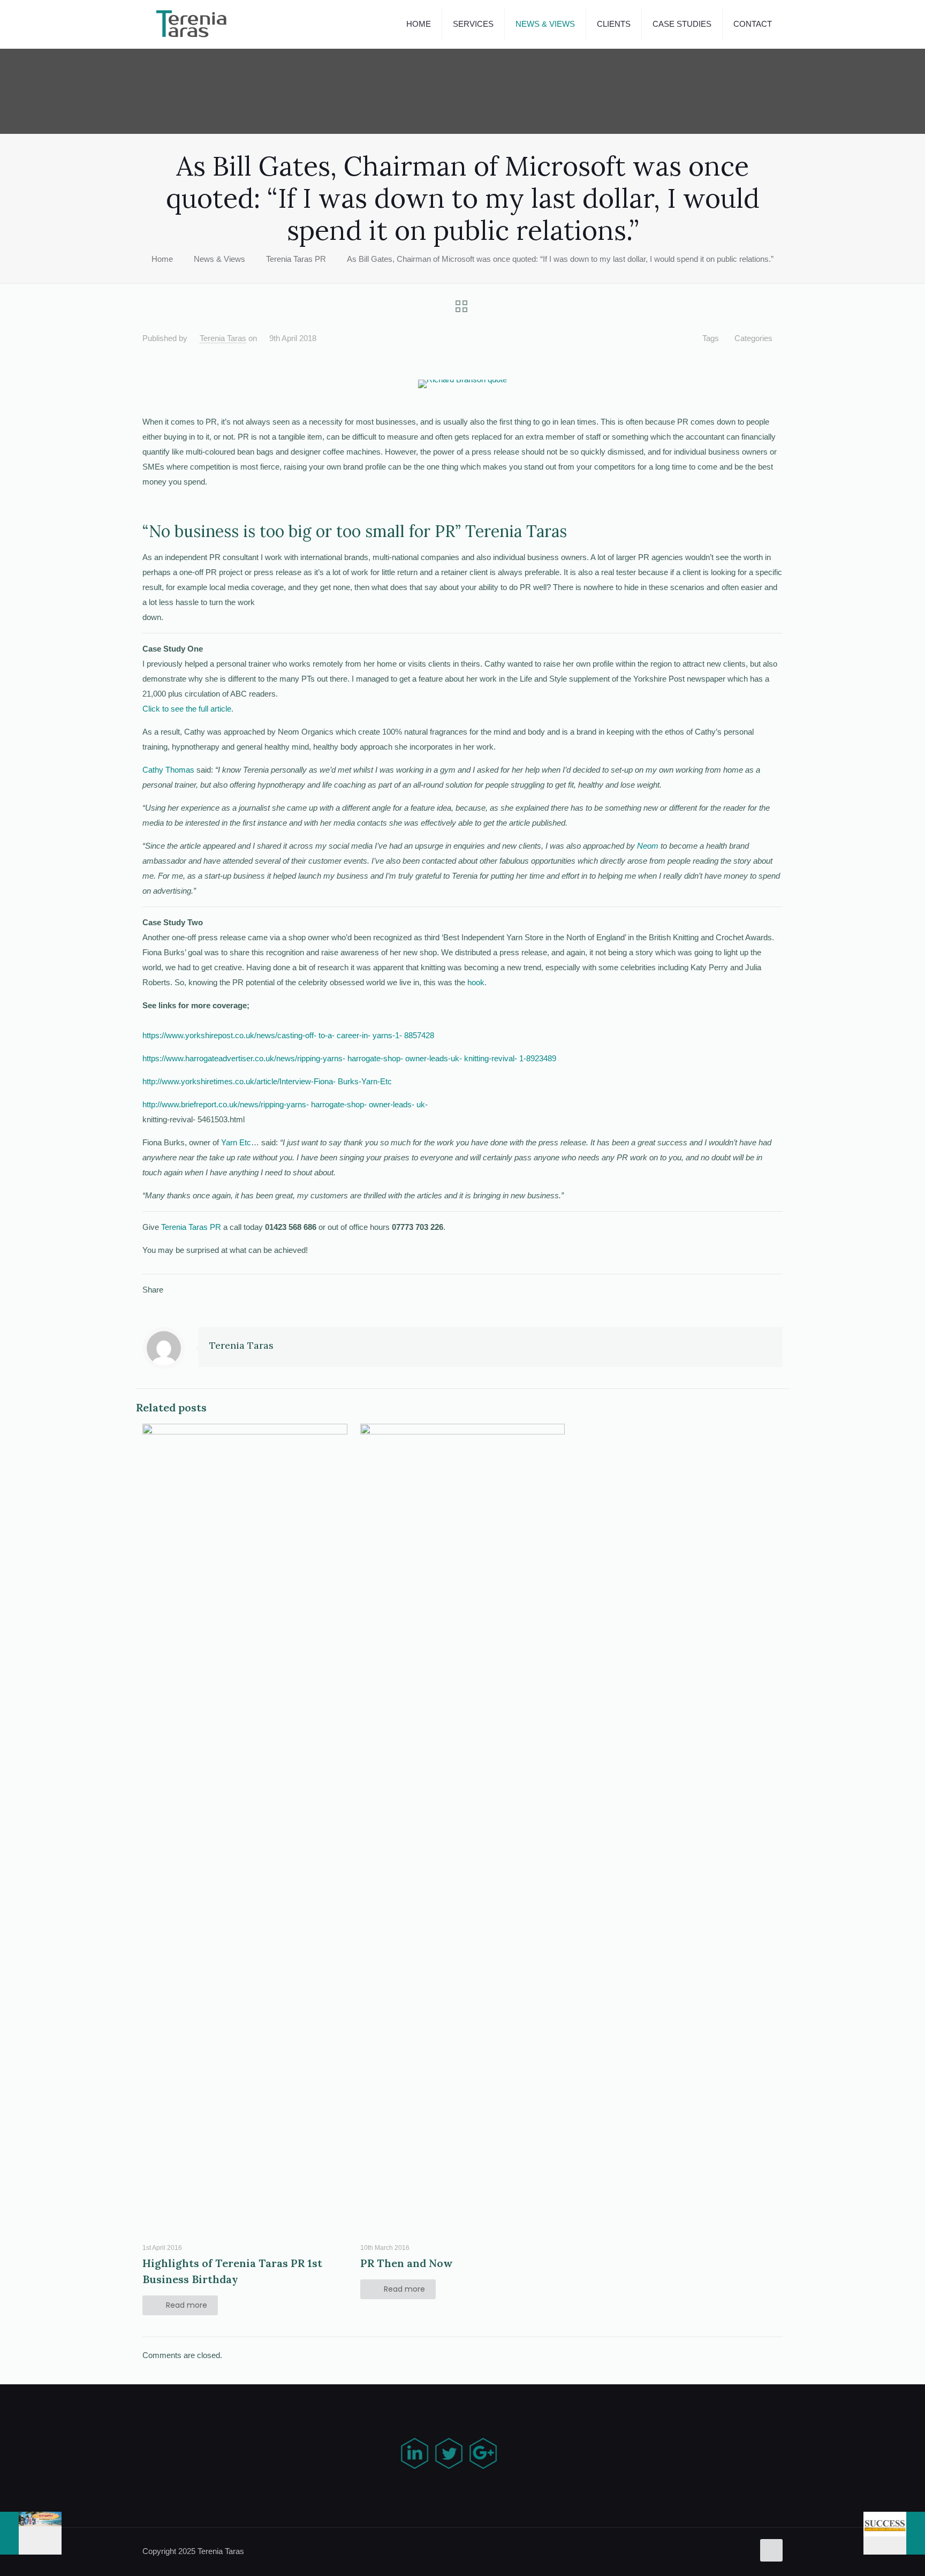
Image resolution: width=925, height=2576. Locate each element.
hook (476, 982)
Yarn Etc (236, 1142)
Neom (648, 846)
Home (162, 259)
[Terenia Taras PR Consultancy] (192, 24)
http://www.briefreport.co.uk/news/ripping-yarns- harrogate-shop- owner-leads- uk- (285, 1104)
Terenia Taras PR (296, 259)
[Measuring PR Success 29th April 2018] (894, 2533)
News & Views (219, 259)
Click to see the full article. (188, 709)
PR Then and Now (407, 2263)
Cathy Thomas (168, 770)
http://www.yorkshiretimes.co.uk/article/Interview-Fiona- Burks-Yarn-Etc (267, 1081)
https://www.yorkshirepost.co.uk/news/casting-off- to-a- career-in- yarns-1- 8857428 (288, 1035)
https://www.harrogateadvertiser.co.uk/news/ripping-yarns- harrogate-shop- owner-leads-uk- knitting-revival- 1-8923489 (349, 1058)
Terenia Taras (223, 338)
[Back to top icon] (771, 2550)
